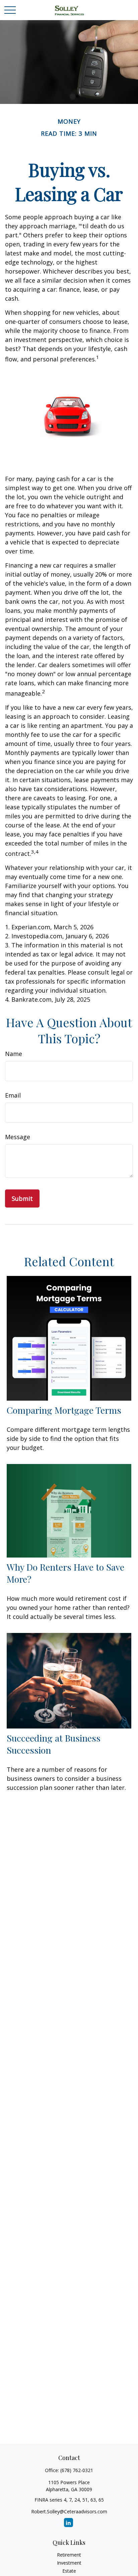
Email (13, 1095)
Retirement (69, 2555)
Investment (69, 2563)
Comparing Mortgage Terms (64, 1410)
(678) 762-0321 (77, 2470)
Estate (69, 2571)
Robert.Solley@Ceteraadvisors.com (69, 2511)
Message (18, 1137)
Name (14, 1054)
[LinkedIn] (68, 2523)
